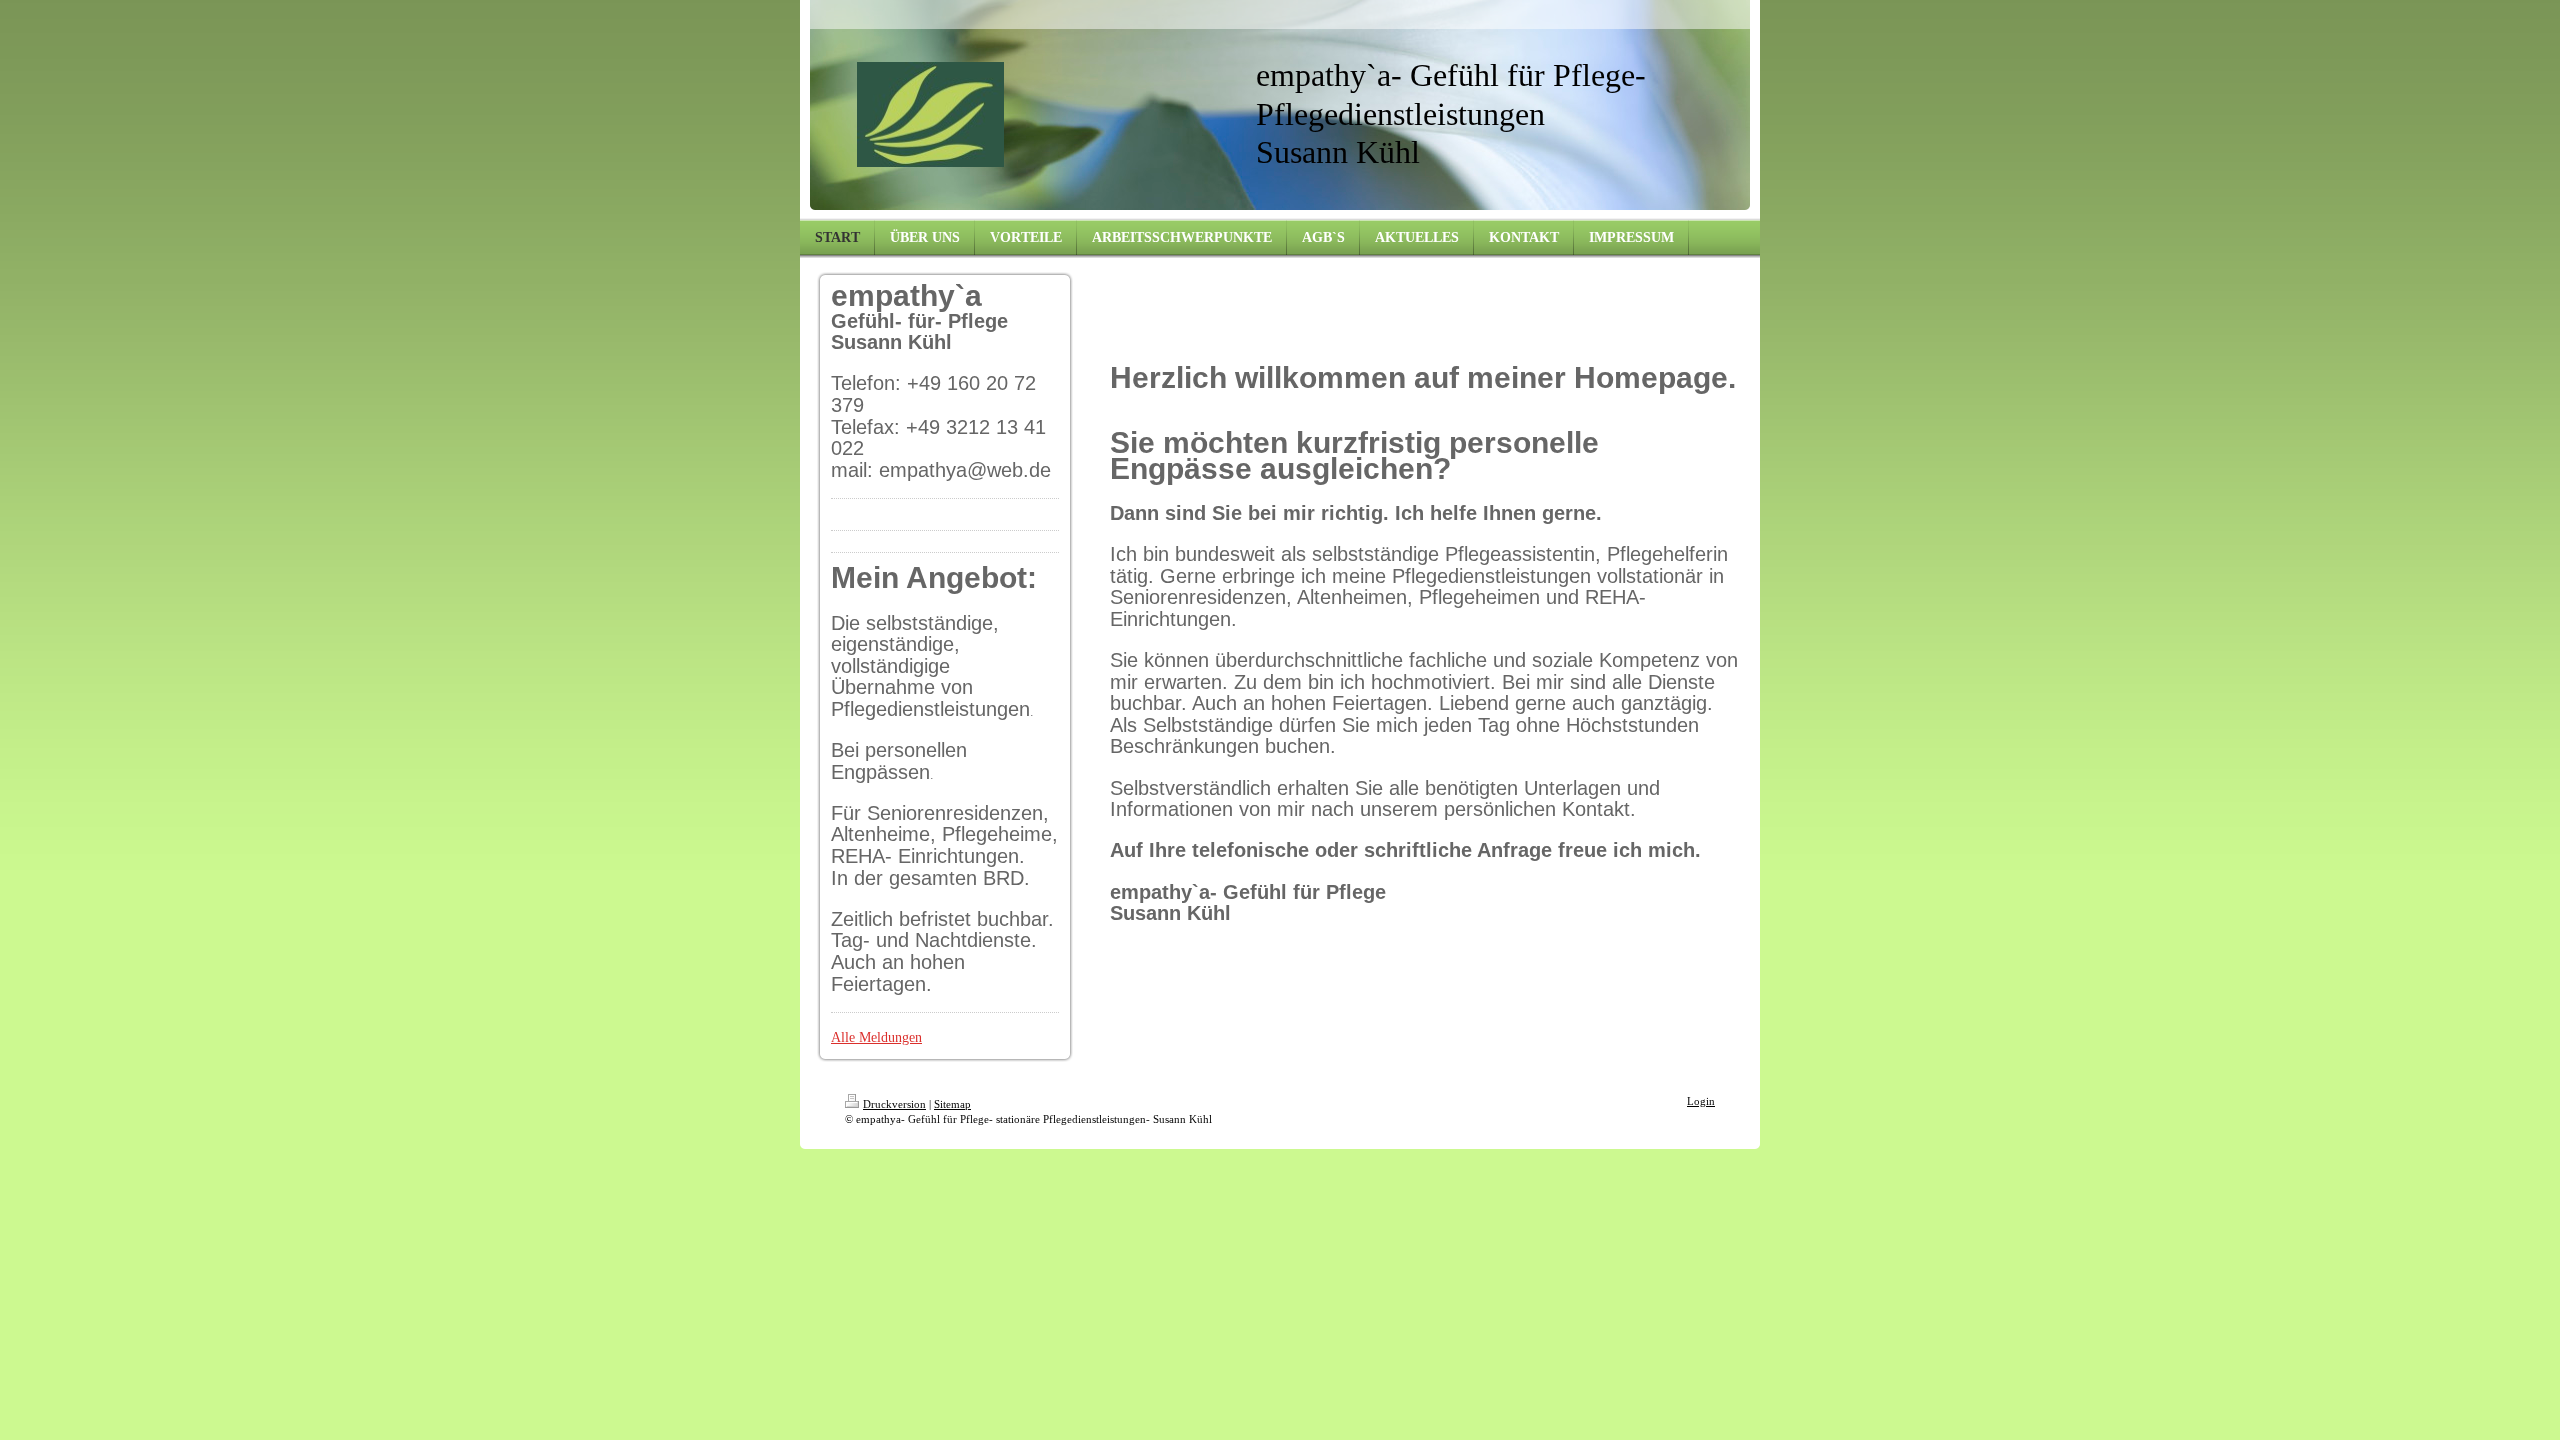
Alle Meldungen (876, 1037)
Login (1701, 1101)
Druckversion (894, 1104)
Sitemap (952, 1104)
